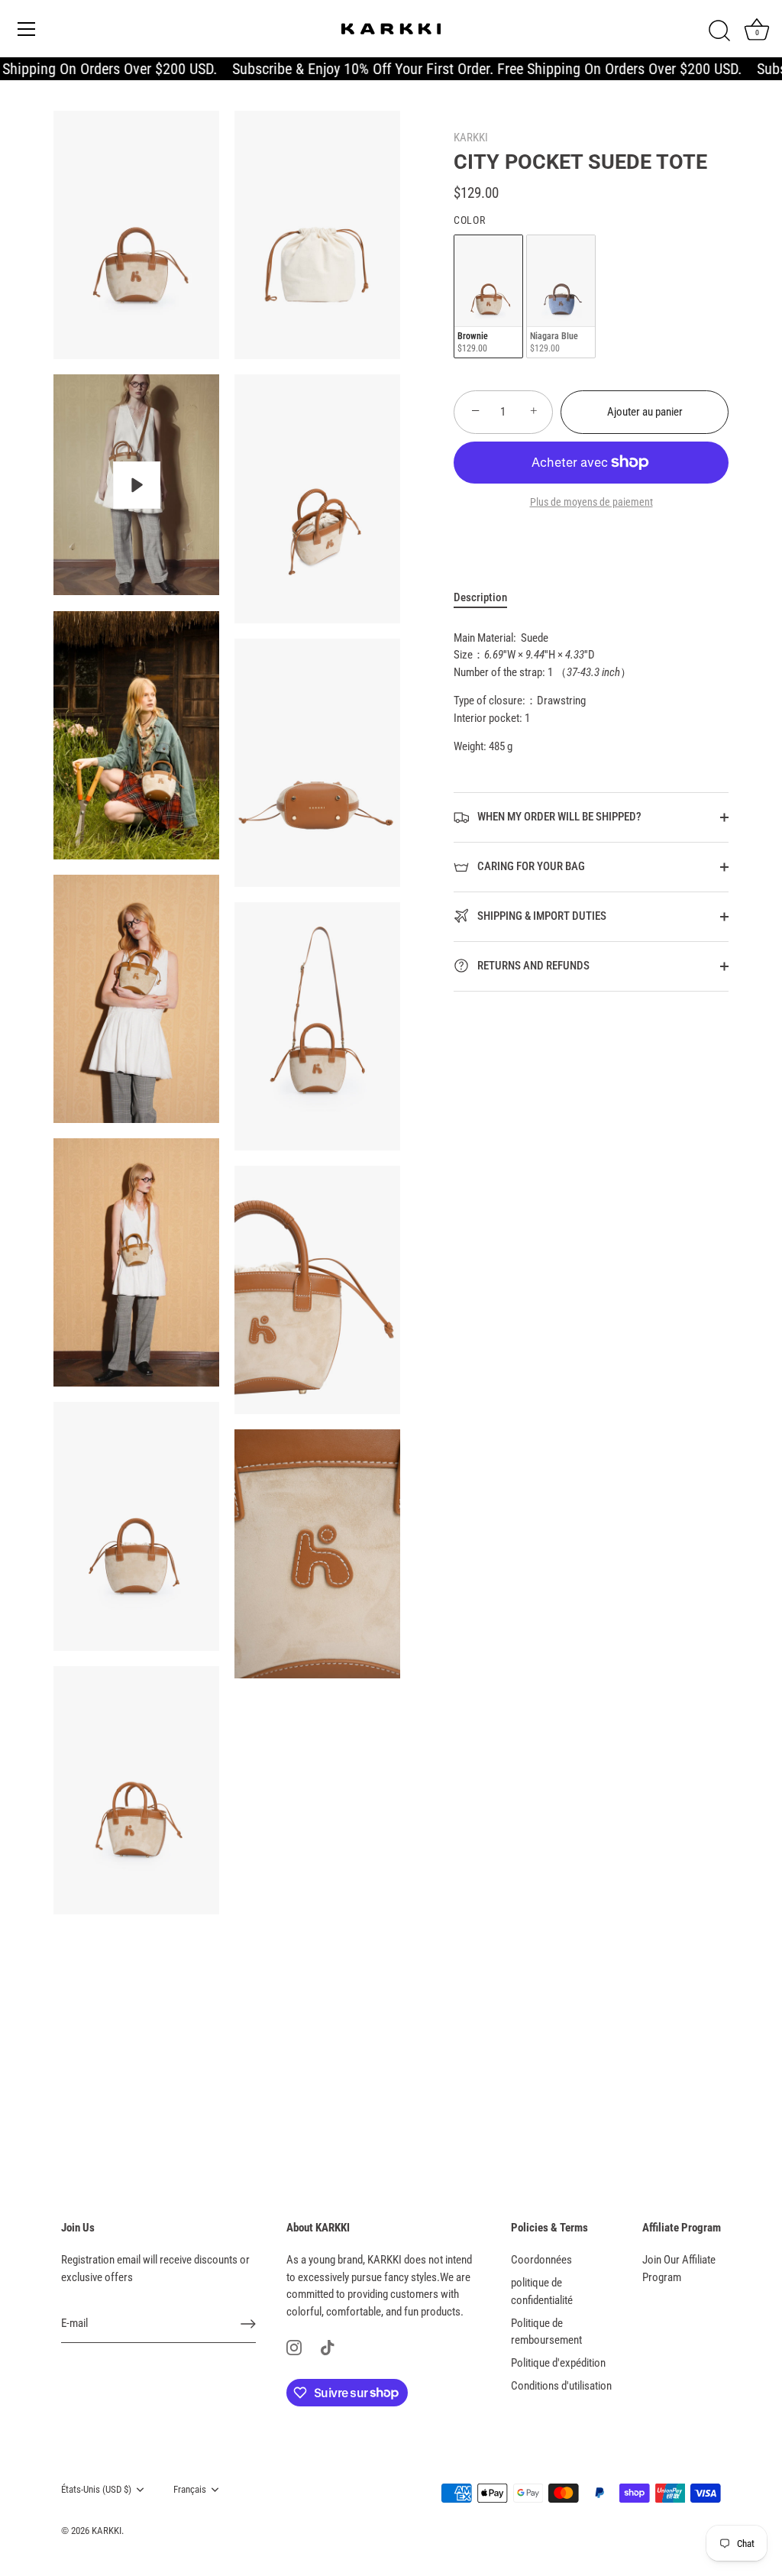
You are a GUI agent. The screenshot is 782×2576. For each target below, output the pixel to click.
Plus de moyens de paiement (591, 502)
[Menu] (27, 29)
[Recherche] (719, 31)
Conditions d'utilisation (561, 2386)
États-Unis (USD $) (96, 2489)
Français (190, 2489)
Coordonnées (541, 2260)
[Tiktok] (328, 2347)
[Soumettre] (248, 2324)
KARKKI (471, 138)
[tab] (488, 598)
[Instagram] (294, 2347)
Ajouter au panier (645, 412)
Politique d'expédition (558, 2363)
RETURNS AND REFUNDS (532, 966)
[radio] (488, 297)
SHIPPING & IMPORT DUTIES (541, 916)
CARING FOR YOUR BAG (530, 866)
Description (480, 597)
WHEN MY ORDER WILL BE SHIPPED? (558, 817)
